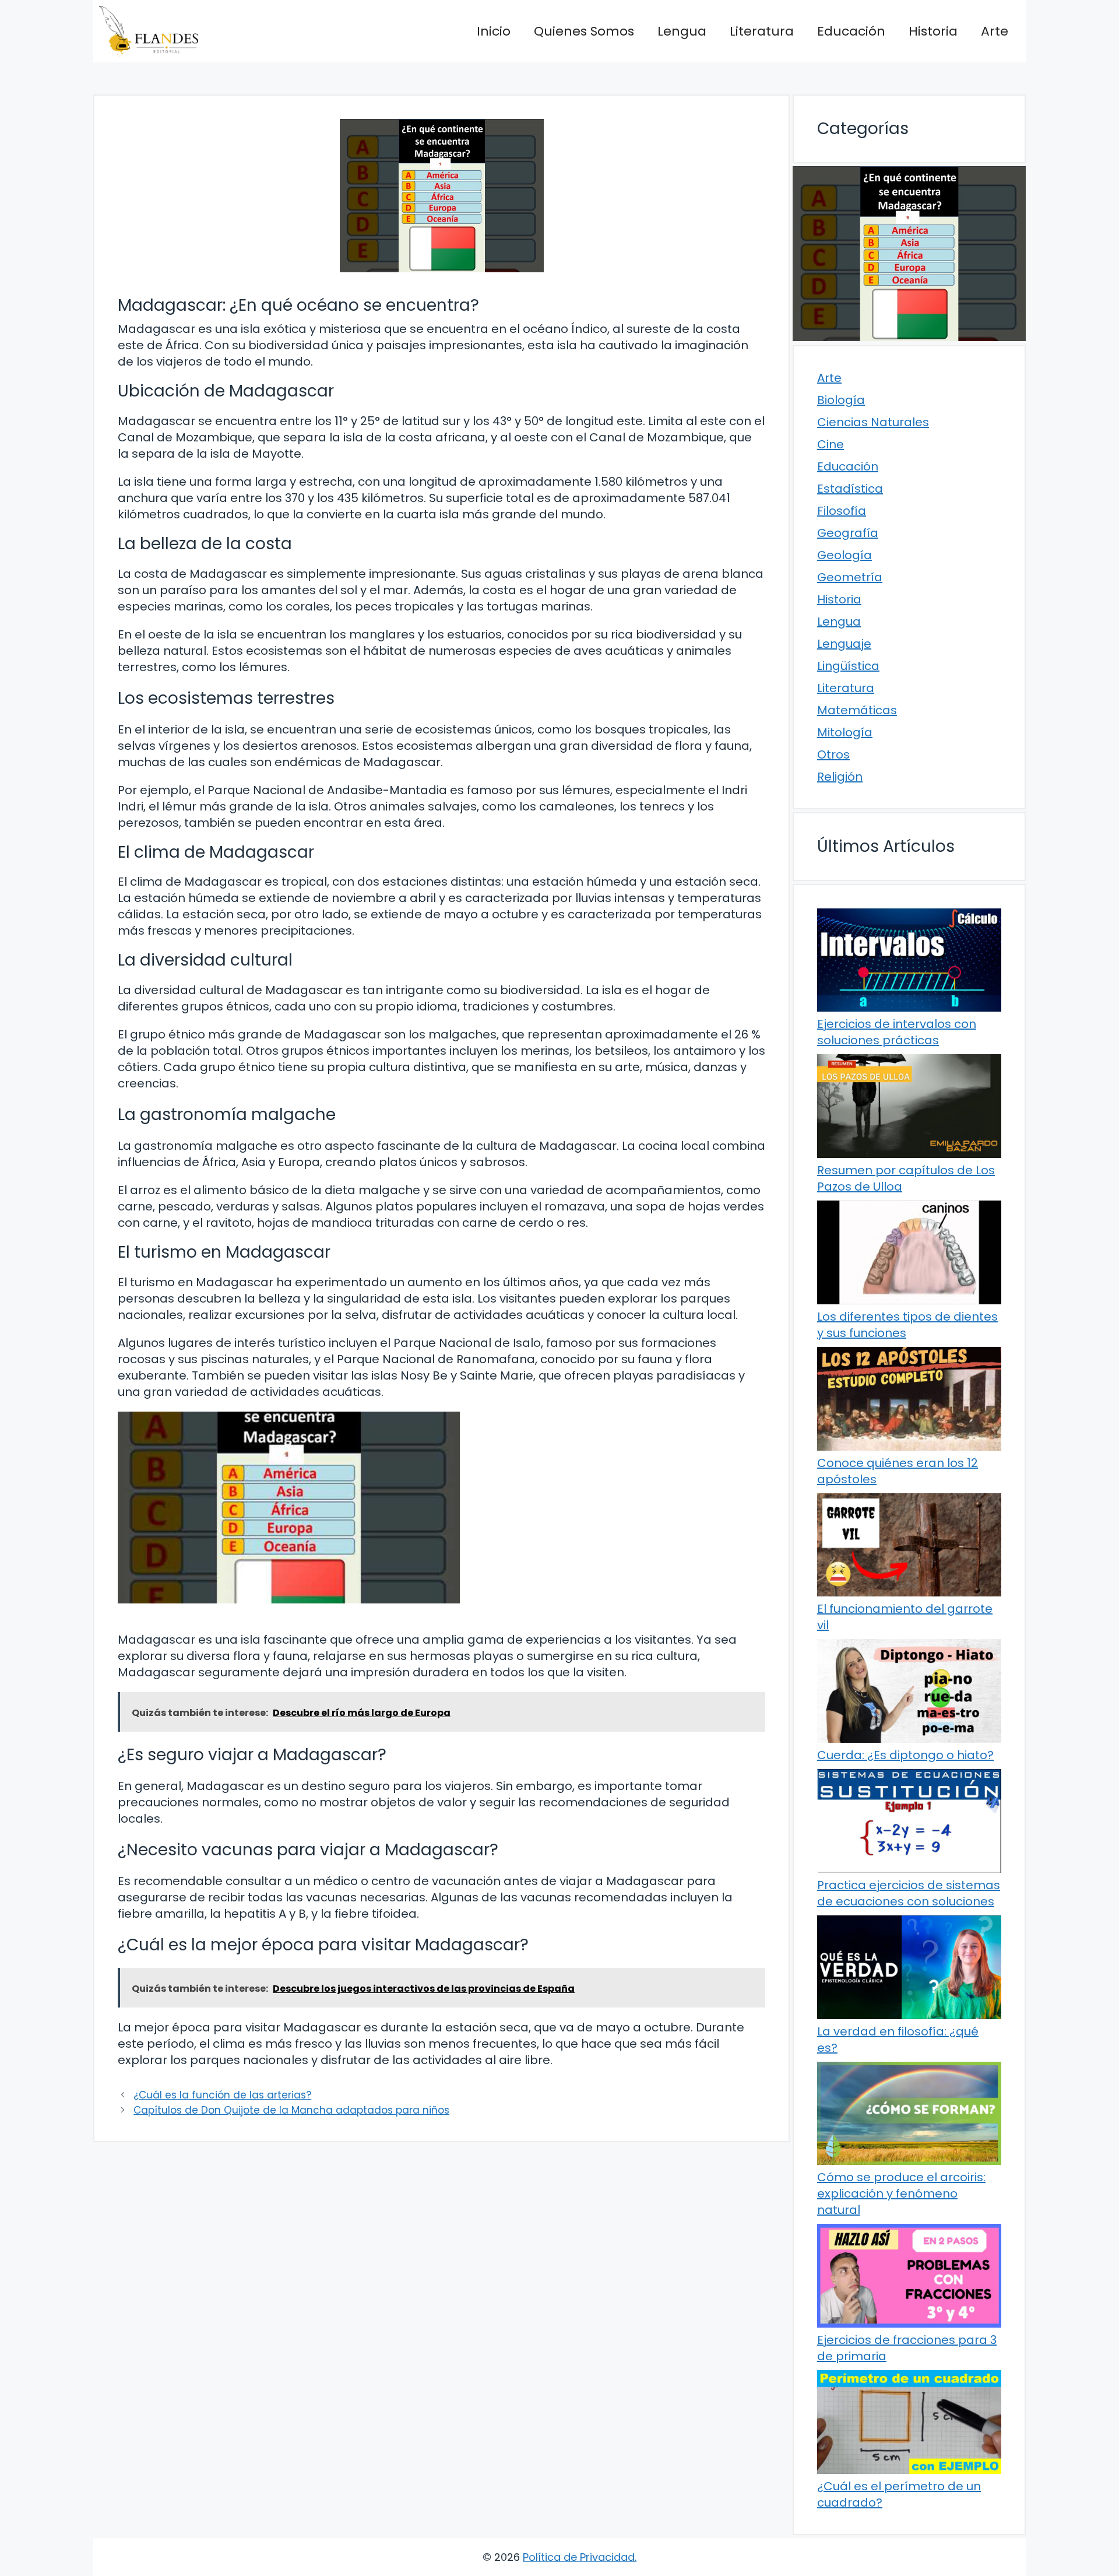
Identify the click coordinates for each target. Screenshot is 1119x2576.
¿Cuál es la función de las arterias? (222, 2095)
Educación (851, 31)
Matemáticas (857, 710)
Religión (840, 777)
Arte (995, 31)
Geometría (850, 577)
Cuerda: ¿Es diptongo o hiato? (905, 1755)
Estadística (850, 489)
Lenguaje (844, 644)
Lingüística (848, 666)
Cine (831, 444)
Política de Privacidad (579, 2557)
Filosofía (842, 511)
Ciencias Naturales (873, 422)
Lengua (682, 31)
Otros (833, 754)
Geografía (848, 533)
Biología (841, 400)
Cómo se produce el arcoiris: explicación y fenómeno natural (901, 2194)
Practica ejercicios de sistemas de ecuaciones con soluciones (909, 1893)
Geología (844, 555)
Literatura (762, 31)
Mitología (845, 732)
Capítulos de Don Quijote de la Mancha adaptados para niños (291, 2110)
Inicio (494, 31)
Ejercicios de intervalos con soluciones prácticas (897, 1032)
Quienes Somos (584, 31)
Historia (933, 31)
